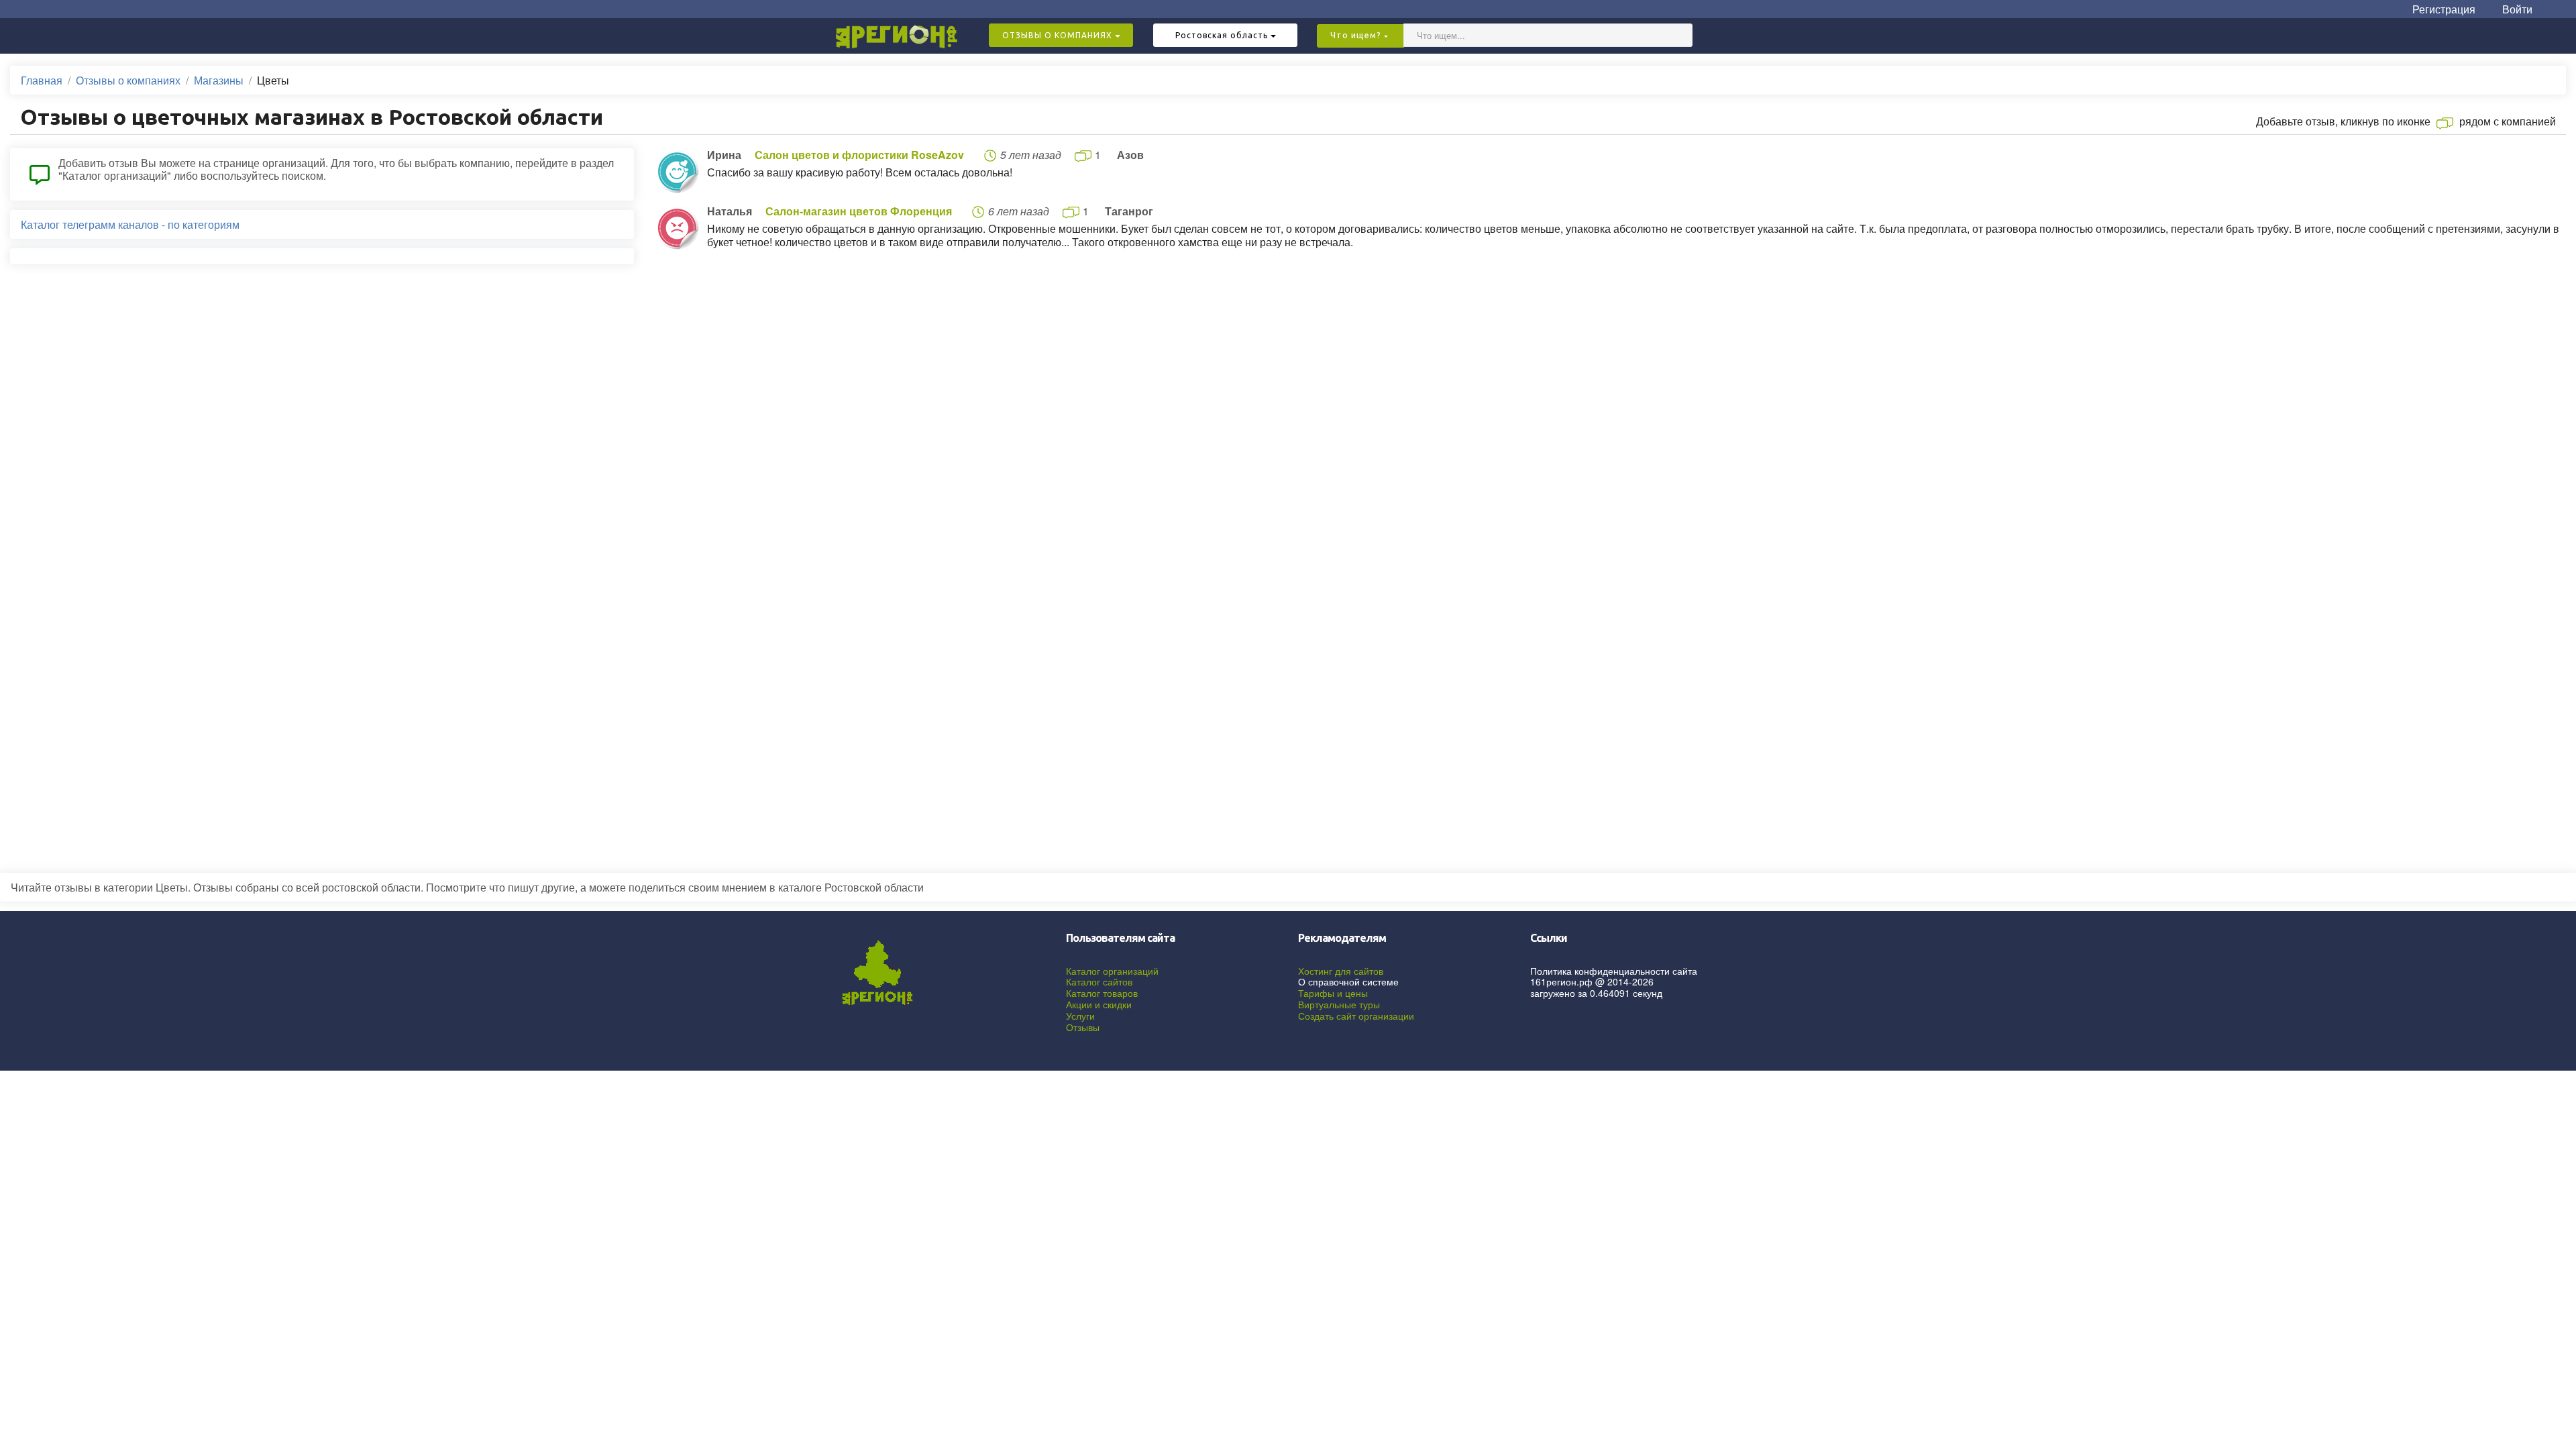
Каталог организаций (1112, 971)
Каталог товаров (1102, 993)
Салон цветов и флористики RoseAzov (859, 155)
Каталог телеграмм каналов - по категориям (130, 224)
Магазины (219, 80)
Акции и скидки (1099, 1004)
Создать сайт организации (1356, 1016)
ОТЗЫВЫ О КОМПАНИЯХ (1059, 35)
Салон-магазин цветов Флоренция (859, 211)
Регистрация (2444, 9)
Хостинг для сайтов (1341, 971)
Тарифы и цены (1333, 993)
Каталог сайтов (1099, 981)
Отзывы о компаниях (128, 80)
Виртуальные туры (1339, 1004)
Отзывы (1083, 1027)
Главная (42, 80)
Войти (2517, 9)
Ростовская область (1223, 35)
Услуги (1080, 1016)
